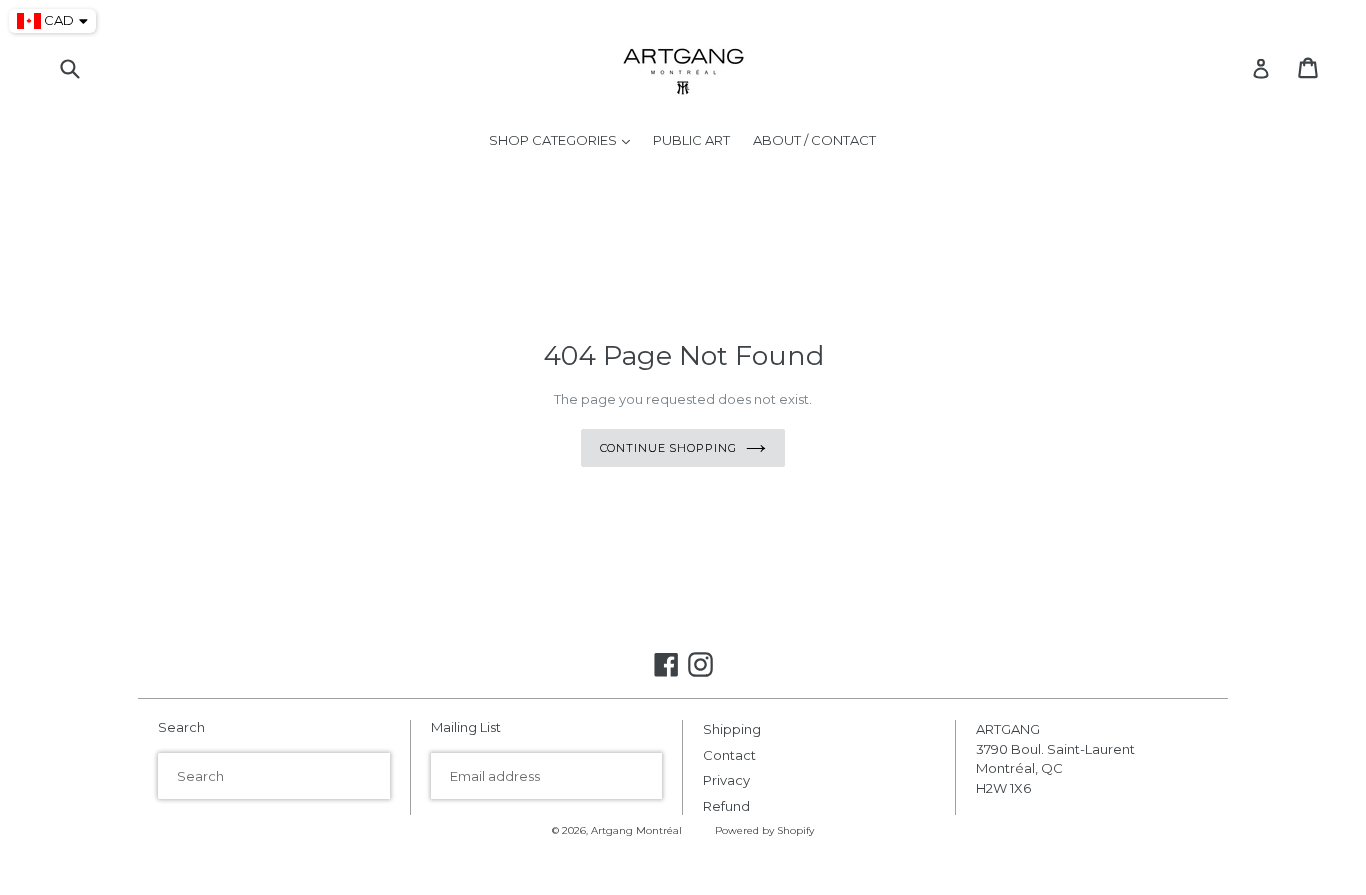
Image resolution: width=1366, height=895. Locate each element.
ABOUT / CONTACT (814, 140)
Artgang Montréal (636, 830)
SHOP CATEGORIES (564, 139)
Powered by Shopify (764, 830)
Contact (729, 755)
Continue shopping (668, 448)
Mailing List (466, 727)
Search (181, 727)
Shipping (732, 729)
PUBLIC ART (691, 140)
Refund (726, 806)
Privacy (726, 780)
